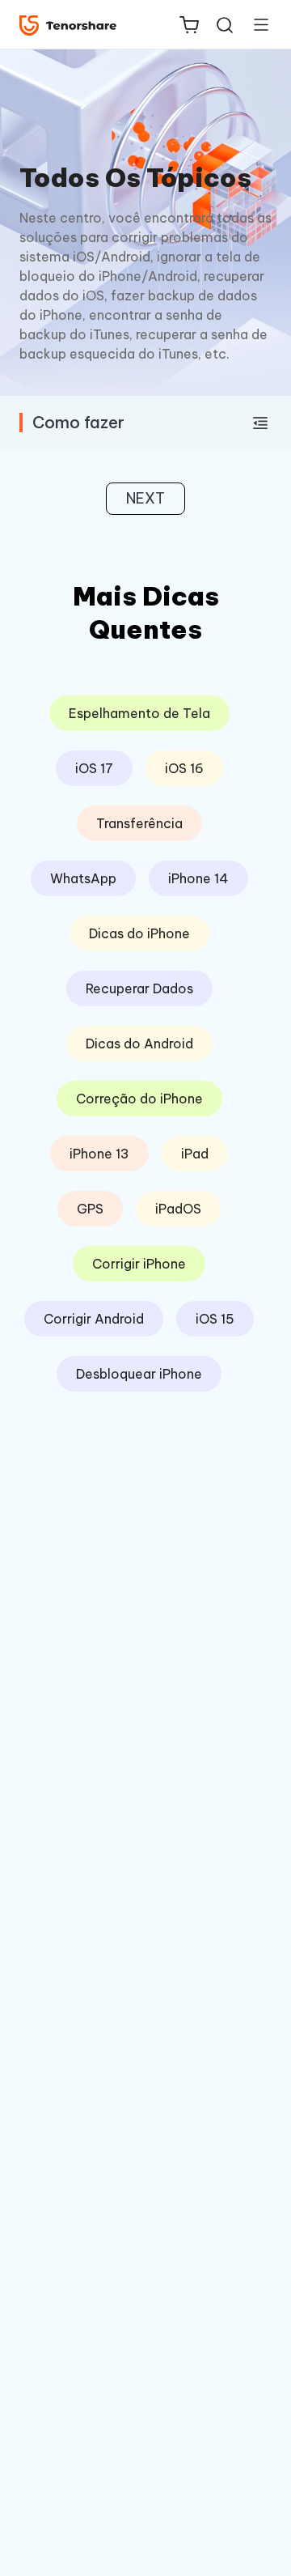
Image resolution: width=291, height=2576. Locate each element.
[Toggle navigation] (255, 24)
